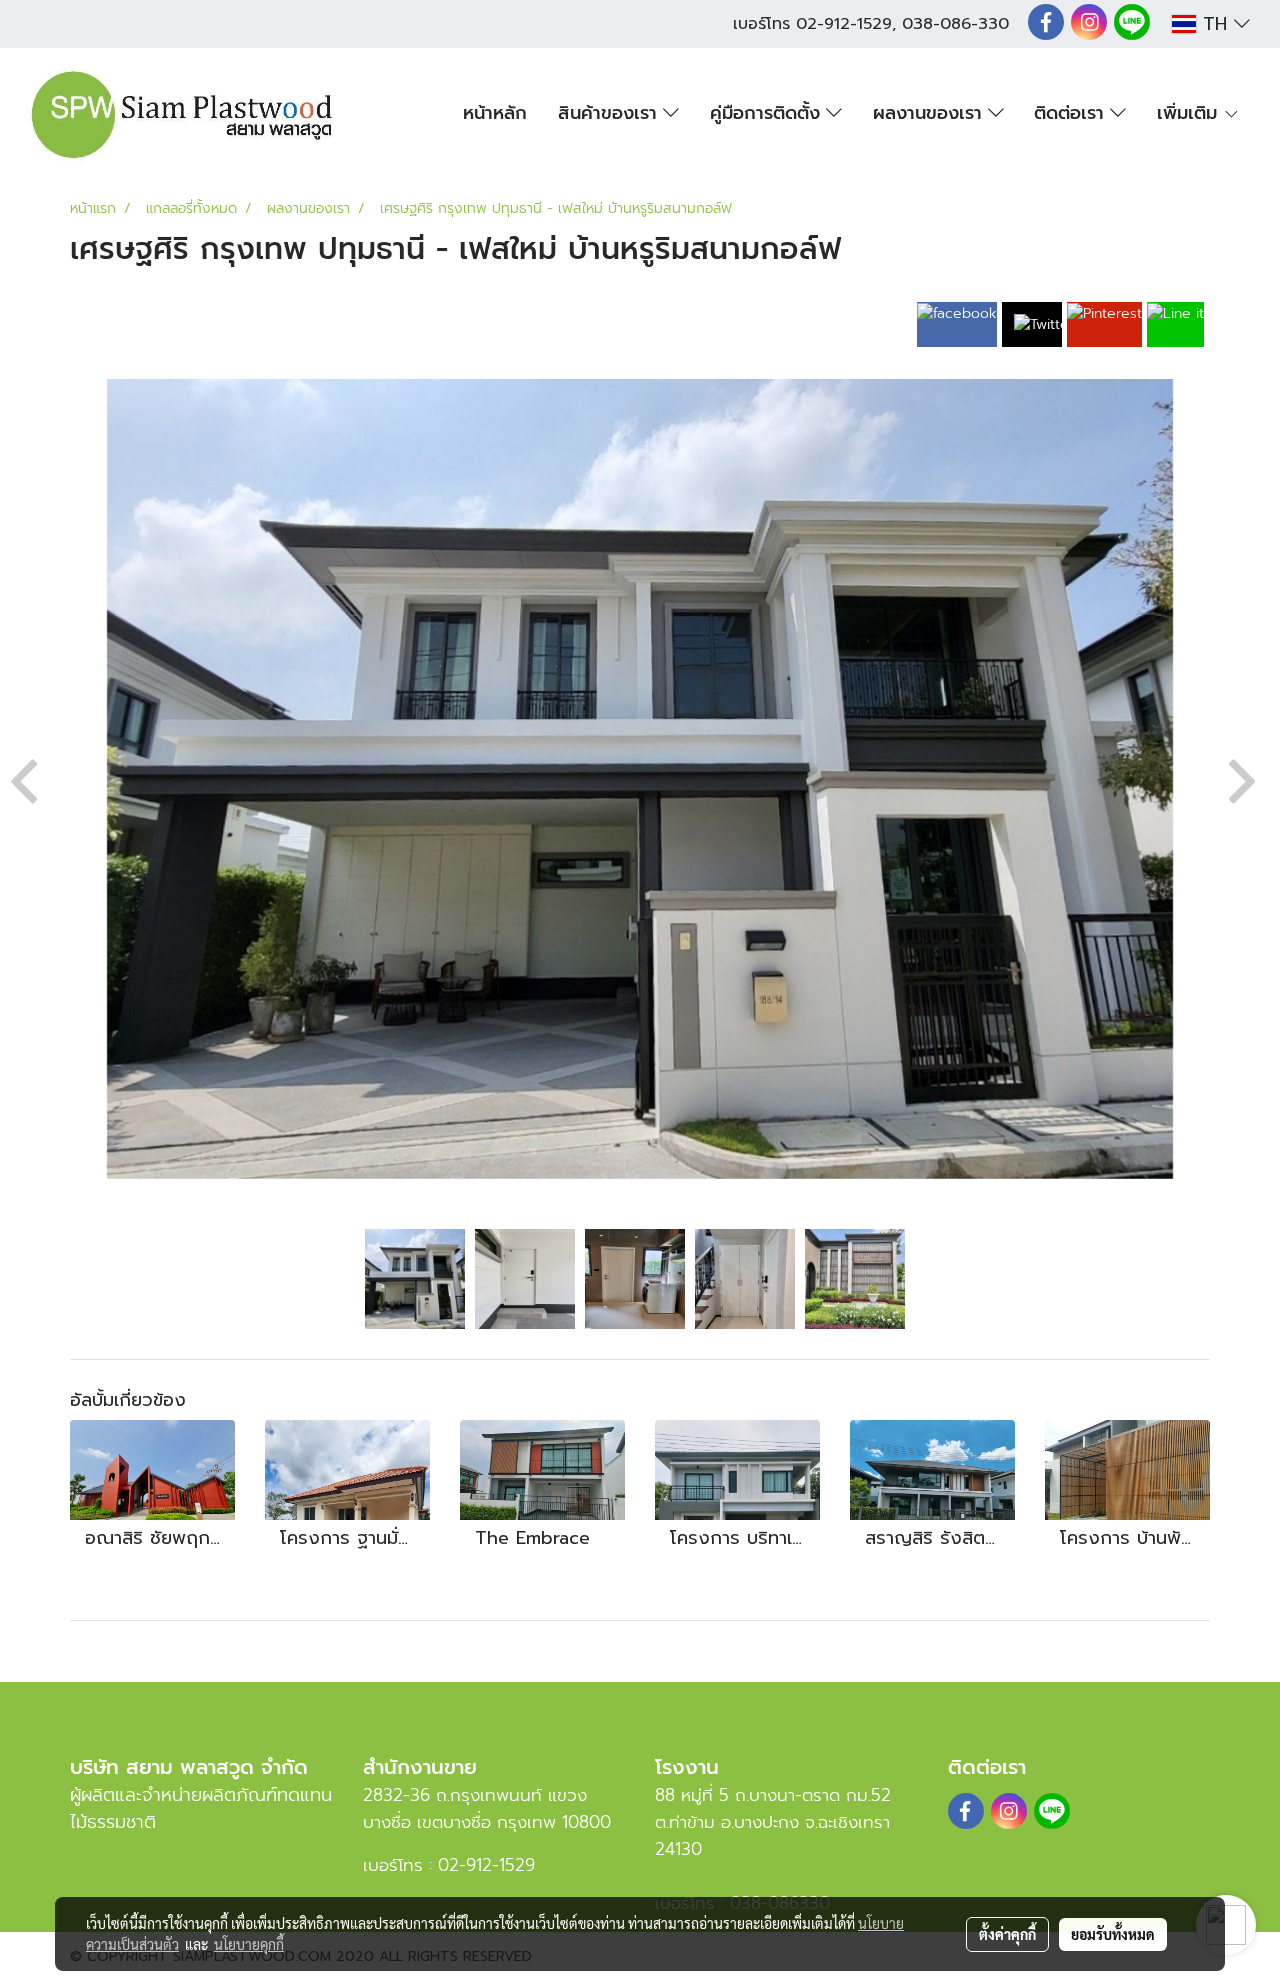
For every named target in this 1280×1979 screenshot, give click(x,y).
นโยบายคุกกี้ (249, 1944)
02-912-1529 (844, 24)
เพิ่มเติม (1190, 113)
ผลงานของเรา (930, 113)
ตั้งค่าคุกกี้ (1007, 1934)
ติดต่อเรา (1072, 113)
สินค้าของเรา (610, 113)
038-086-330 (955, 24)
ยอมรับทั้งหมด (1113, 1934)
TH (1215, 24)
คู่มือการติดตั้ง (768, 113)
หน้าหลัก (495, 113)
